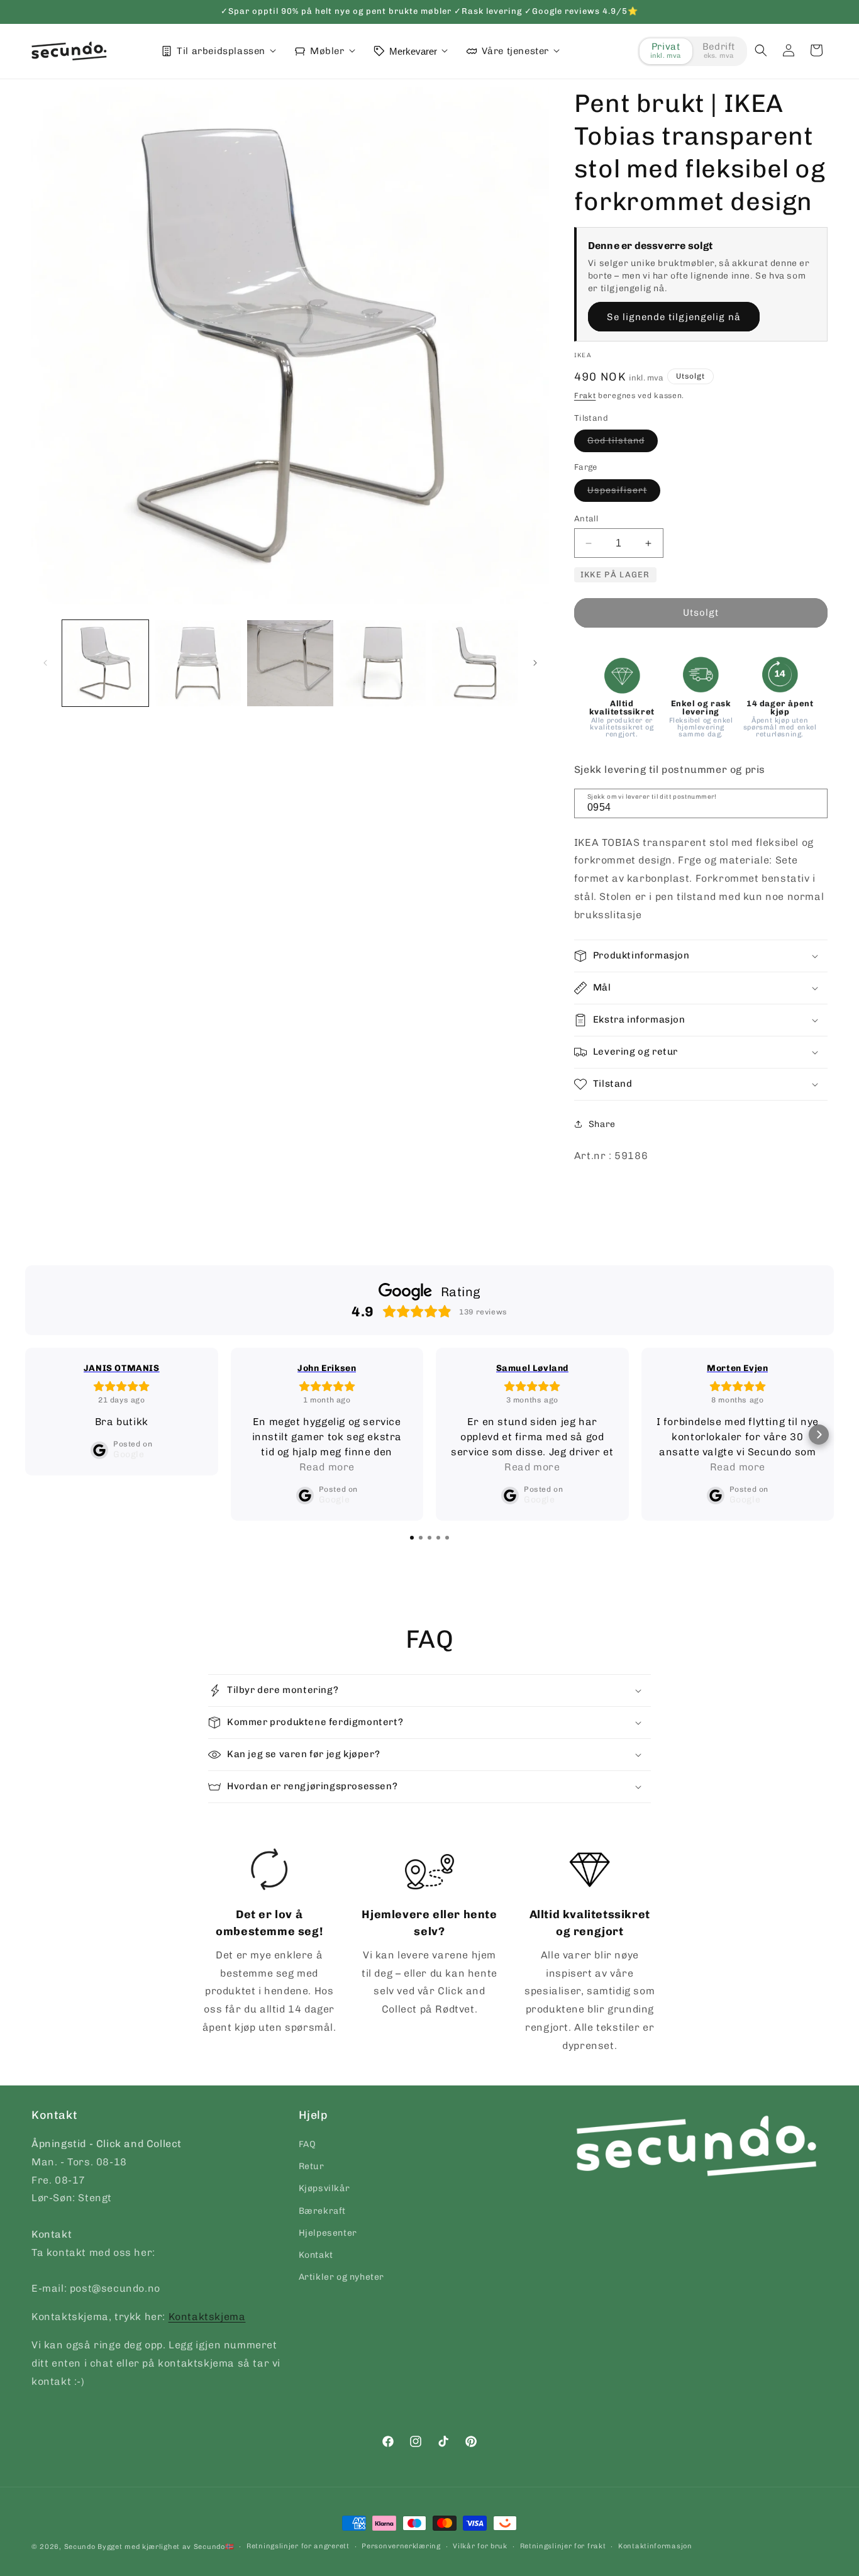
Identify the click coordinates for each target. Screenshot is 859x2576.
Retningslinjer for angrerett (298, 2546)
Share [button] (602, 1124)
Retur (312, 2166)
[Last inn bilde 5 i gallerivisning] (475, 663)
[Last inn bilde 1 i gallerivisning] (105, 663)
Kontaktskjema (207, 2317)
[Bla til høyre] (535, 663)
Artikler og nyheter (341, 2277)
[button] (761, 50)
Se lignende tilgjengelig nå (674, 317)
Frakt (585, 396)
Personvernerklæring (401, 2546)
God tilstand (623, 443)
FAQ (308, 2144)
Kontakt (316, 2255)
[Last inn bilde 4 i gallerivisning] (383, 663)
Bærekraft (322, 2211)
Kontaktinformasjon (655, 2546)
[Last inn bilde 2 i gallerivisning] (198, 663)
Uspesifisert (624, 493)
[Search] (814, 802)
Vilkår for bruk (480, 2546)
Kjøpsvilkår (324, 2189)
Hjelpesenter (328, 2233)
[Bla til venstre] (45, 663)
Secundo (80, 2547)
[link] (269, 1943)
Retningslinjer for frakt (563, 2546)
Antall (586, 519)
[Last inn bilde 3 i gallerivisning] (290, 663)
